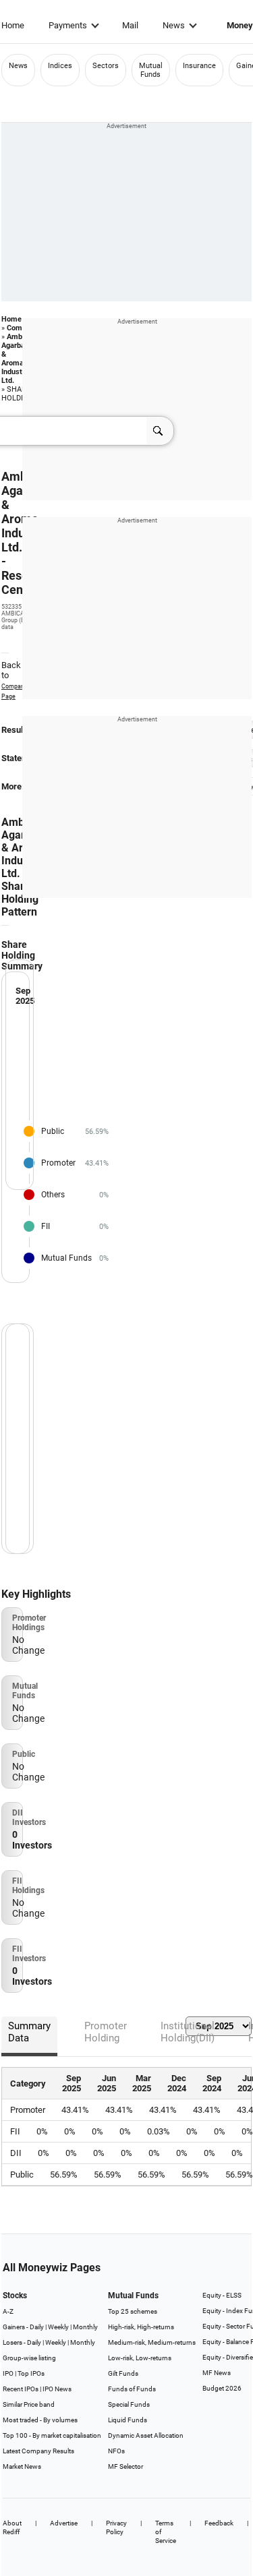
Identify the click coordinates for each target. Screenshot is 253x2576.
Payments (68, 25)
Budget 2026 (222, 2388)
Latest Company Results (38, 2451)
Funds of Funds (132, 2389)
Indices (60, 66)
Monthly (85, 2327)
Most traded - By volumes (40, 2420)
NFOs (116, 2451)
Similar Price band (29, 2404)
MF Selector (125, 2466)
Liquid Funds (128, 2420)
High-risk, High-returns (141, 2327)
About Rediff (12, 2527)
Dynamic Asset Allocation (146, 2435)
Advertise (64, 2523)
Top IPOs (31, 2373)
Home (13, 25)
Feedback (219, 2523)
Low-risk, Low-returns (140, 2358)
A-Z (8, 2311)
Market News (22, 2466)
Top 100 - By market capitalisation (52, 2435)
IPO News (57, 2389)
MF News (217, 2373)
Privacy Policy (116, 2527)
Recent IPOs (21, 2389)
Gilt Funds (123, 2373)
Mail (130, 25)
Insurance (199, 66)
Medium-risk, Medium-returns (152, 2342)
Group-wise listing (29, 2358)
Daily (37, 2327)
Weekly (58, 2327)
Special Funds (129, 2404)
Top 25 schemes (133, 2311)
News (174, 25)
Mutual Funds (151, 70)
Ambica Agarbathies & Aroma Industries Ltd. (22, 359)
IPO (8, 2373)
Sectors (106, 66)
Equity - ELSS (222, 2295)
